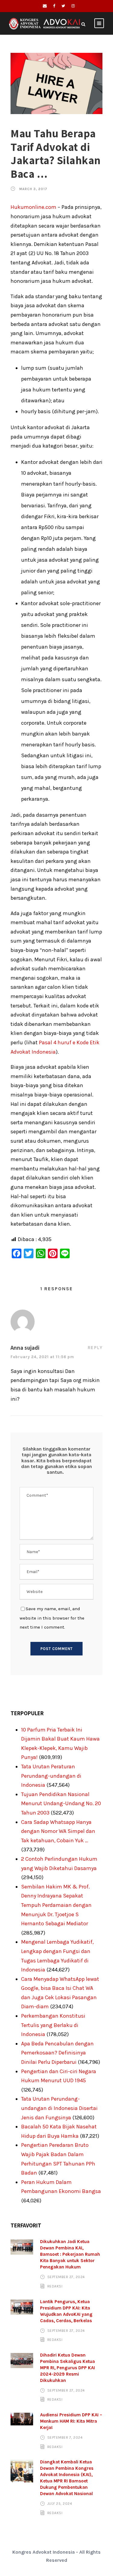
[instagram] (73, 6)
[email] (45, 6)
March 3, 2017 (33, 189)
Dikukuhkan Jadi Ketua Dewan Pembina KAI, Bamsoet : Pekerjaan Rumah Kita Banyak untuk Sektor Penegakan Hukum (70, 2254)
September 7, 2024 (65, 2437)
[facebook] (54, 6)
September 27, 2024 (66, 2277)
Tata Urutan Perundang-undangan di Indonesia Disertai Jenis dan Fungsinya (59, 2108)
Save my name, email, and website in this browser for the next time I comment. (52, 1618)
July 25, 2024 (60, 2504)
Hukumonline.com (33, 207)
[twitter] (63, 6)
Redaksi (55, 2286)
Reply (95, 1348)
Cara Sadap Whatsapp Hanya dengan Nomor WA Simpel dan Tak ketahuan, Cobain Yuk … (58, 1831)
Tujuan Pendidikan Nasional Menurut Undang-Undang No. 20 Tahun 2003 (61, 1804)
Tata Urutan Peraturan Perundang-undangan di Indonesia (51, 1776)
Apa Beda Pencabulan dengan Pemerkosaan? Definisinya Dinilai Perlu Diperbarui (57, 2053)
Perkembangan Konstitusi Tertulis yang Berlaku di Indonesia (53, 2025)
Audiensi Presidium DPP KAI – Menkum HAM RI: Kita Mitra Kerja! (71, 2421)
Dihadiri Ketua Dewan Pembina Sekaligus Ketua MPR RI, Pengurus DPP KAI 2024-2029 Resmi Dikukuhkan (67, 2368)
